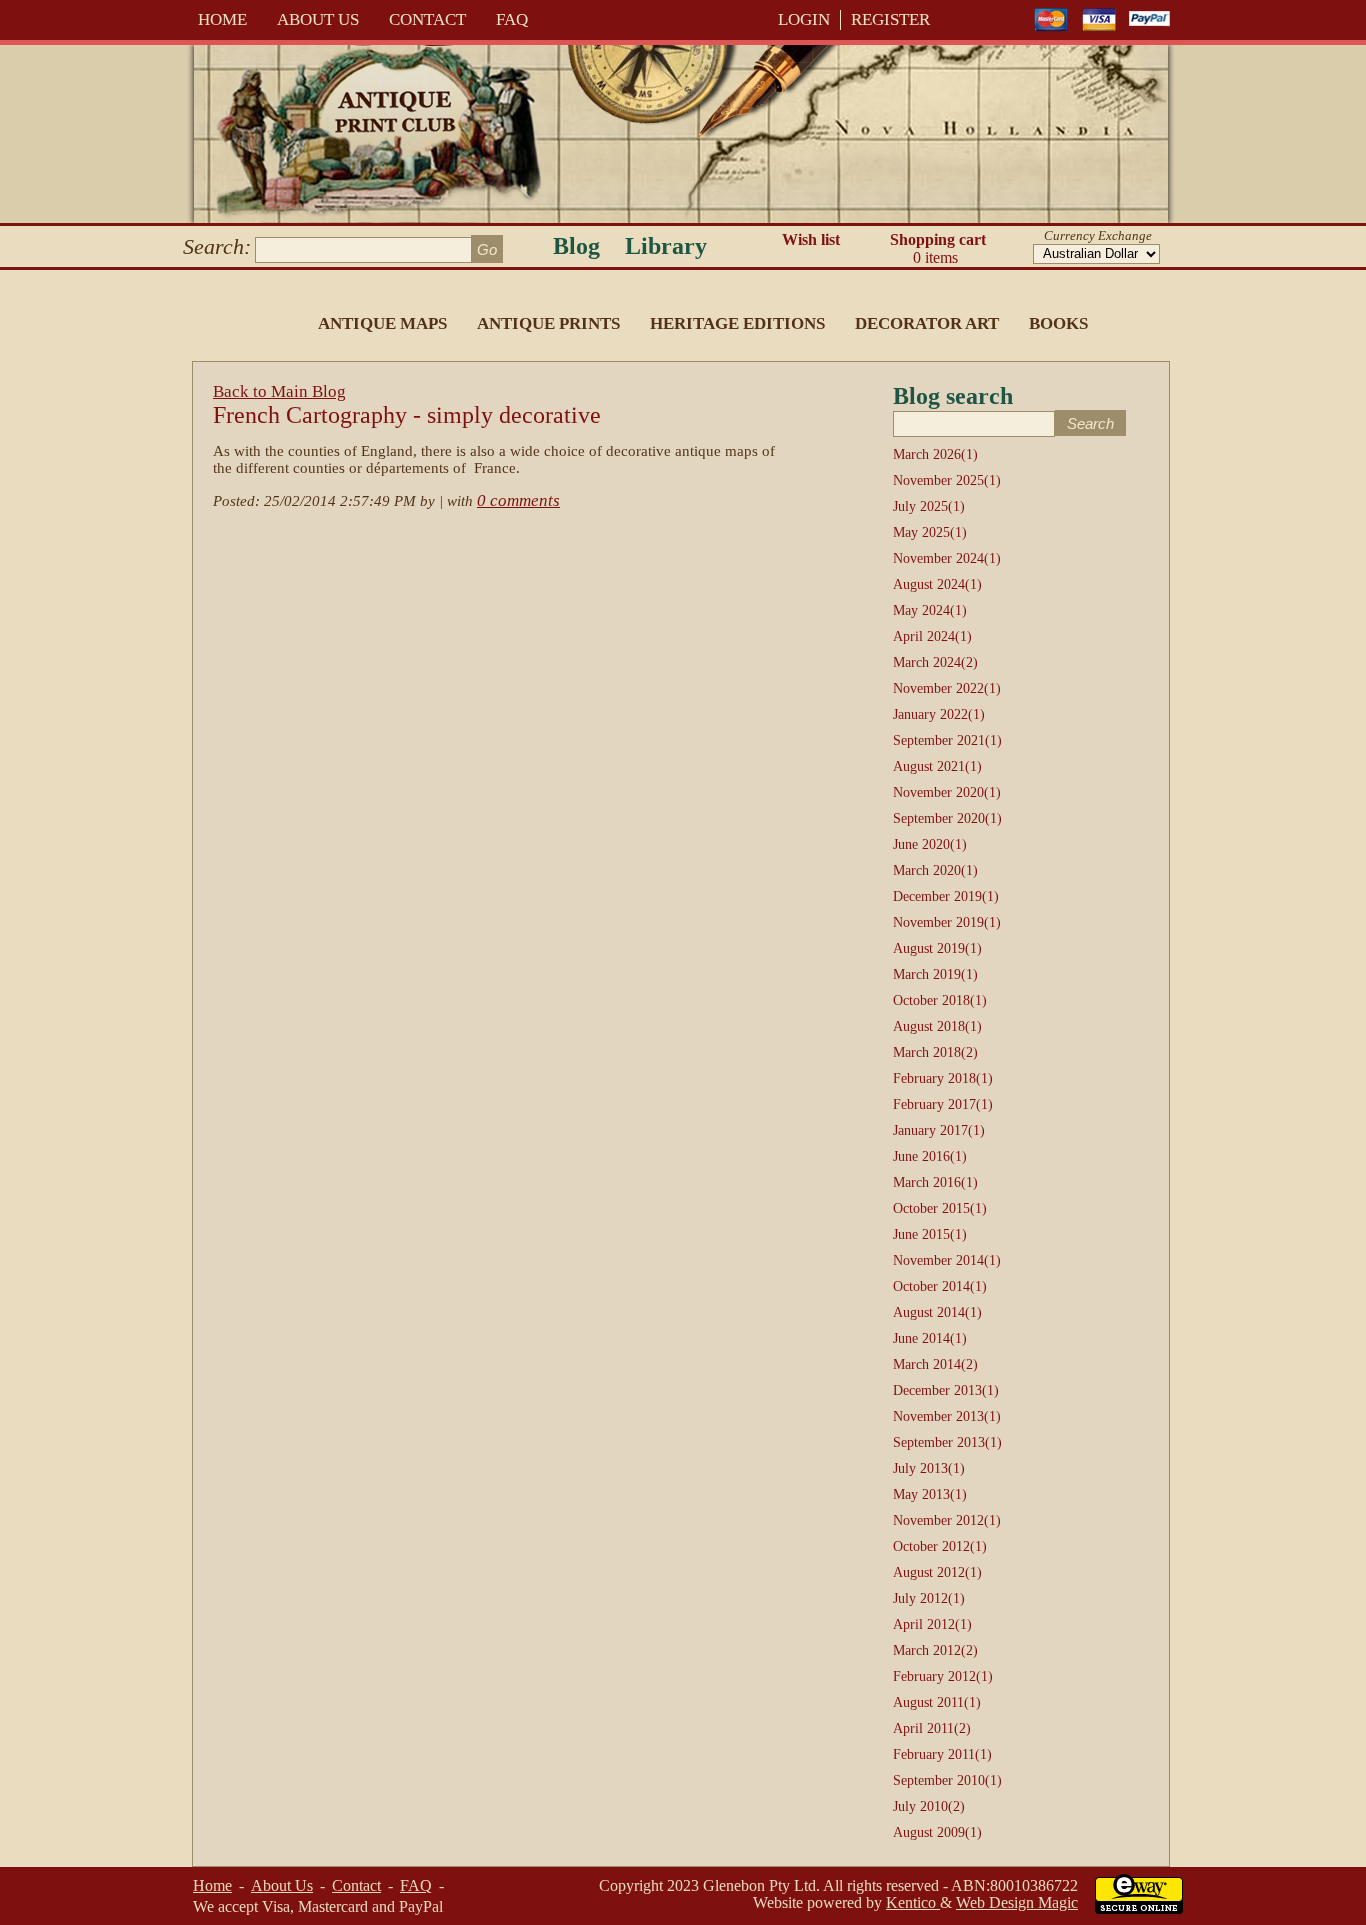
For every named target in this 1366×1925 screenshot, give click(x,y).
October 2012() (940, 1546)
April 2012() (932, 1624)
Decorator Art (927, 323)
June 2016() (930, 1156)
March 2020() (935, 870)
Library (666, 246)
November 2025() (947, 480)
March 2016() (935, 1182)
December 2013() (946, 1390)
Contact (427, 19)
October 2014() (940, 1286)
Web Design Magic (1017, 1902)
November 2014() (947, 1260)
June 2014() (930, 1338)
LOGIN (804, 19)
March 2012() (935, 1650)
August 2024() (937, 584)
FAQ (512, 19)
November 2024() (947, 558)
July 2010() (929, 1806)
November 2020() (947, 792)
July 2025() (929, 506)
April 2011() (932, 1728)
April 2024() (932, 636)
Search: (217, 246)
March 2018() (935, 1052)
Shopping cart (938, 248)
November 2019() (947, 922)
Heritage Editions (737, 323)
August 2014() (937, 1312)
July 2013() (929, 1468)
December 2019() (946, 896)
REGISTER (890, 19)
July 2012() (929, 1598)
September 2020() (947, 818)
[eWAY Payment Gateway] (1139, 1908)
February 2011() (942, 1754)
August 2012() (937, 1572)
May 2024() (930, 610)
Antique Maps (382, 323)
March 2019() (935, 974)
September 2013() (947, 1442)
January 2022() (939, 714)
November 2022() (947, 688)
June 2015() (930, 1234)
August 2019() (937, 948)
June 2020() (930, 844)
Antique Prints (548, 323)
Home (222, 19)
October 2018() (940, 1000)
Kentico (913, 1902)
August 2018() (937, 1026)
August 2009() (937, 1832)
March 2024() (935, 662)
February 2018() (943, 1078)
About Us (318, 19)
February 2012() (943, 1676)
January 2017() (939, 1130)
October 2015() (940, 1208)
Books (1058, 323)
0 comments (518, 500)
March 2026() (935, 454)
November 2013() (947, 1416)
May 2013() (930, 1494)
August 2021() (937, 766)
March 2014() (935, 1364)
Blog (576, 246)
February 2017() (943, 1104)
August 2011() (937, 1702)
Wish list (811, 239)
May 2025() (930, 532)
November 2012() (947, 1520)
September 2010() (947, 1780)
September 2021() (947, 740)
